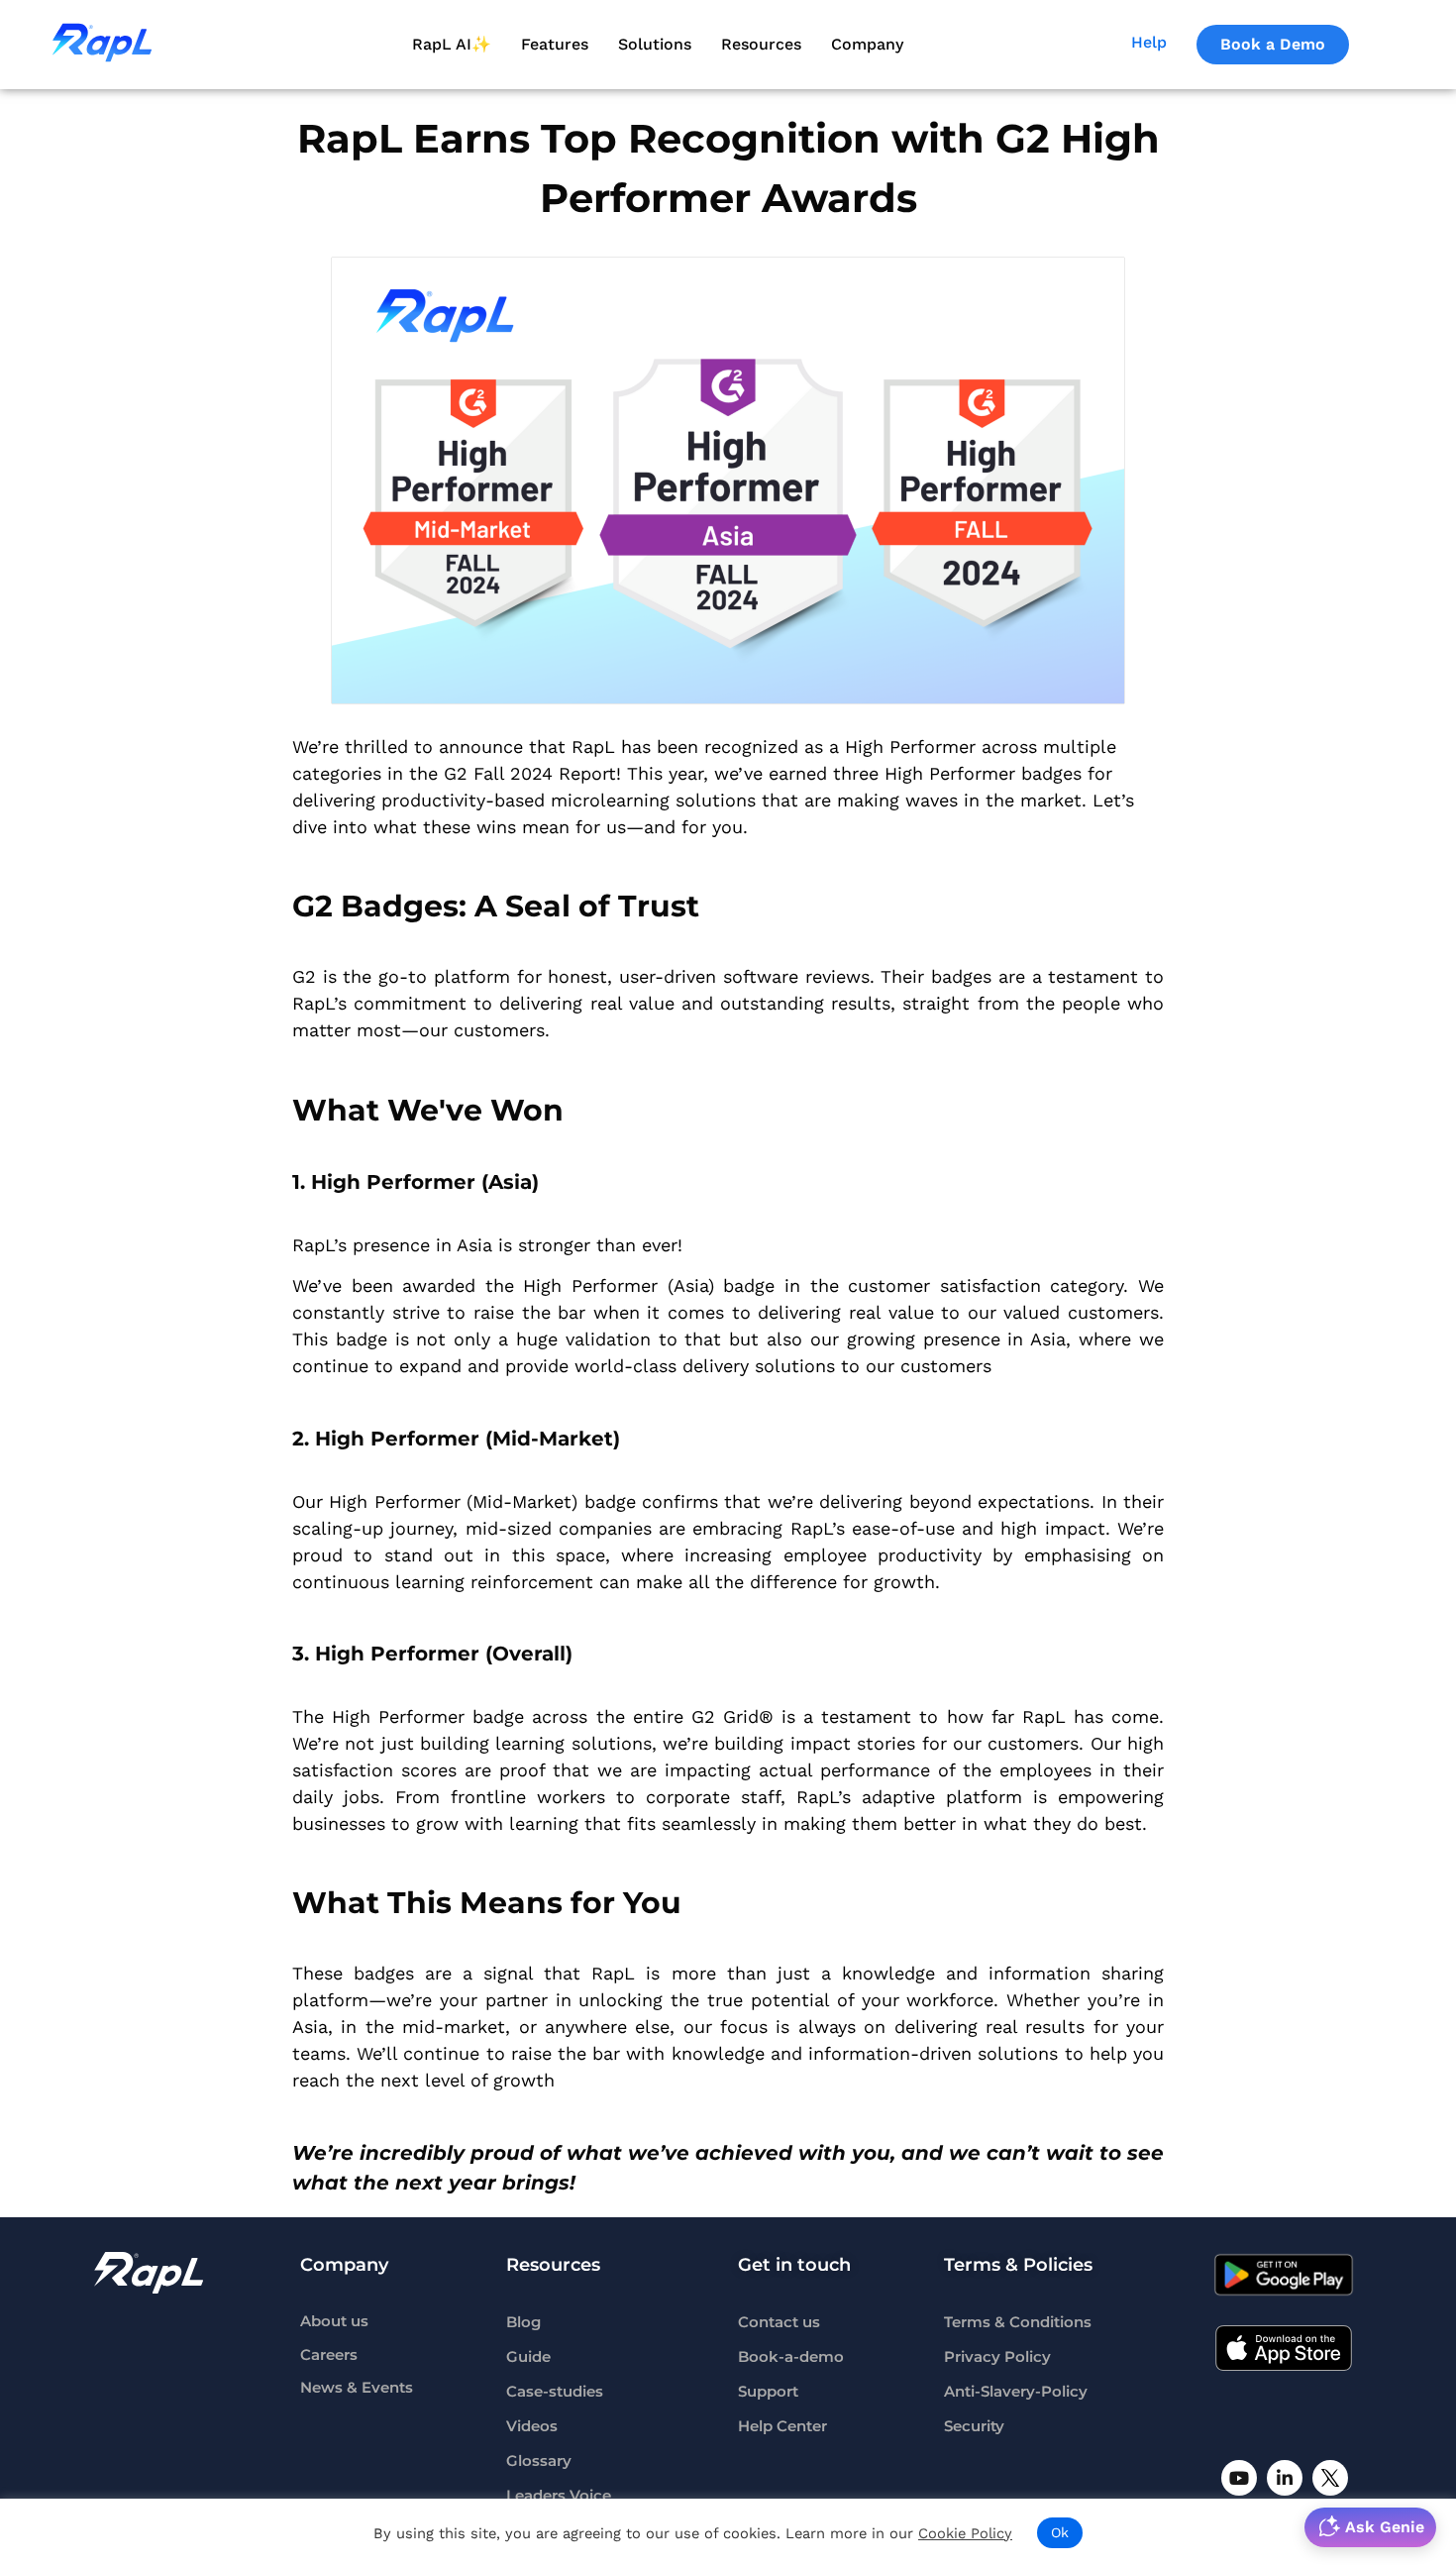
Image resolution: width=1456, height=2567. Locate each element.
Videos (532, 2426)
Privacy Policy (997, 2357)
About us (334, 2322)
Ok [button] (1060, 2532)
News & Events (357, 2388)
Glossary (539, 2461)
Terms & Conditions (1018, 2322)
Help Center (782, 2426)
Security (974, 2426)
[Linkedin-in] (1285, 2478)
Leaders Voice (559, 2496)
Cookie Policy (965, 2533)
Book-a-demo (791, 2357)
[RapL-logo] (149, 2273)
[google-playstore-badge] (1284, 2275)
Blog (523, 2322)
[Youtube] (1239, 2478)
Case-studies (555, 2392)
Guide (528, 2357)
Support (768, 2392)
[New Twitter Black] (1330, 2478)
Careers (329, 2355)
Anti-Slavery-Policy (1016, 2392)
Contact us (779, 2322)
